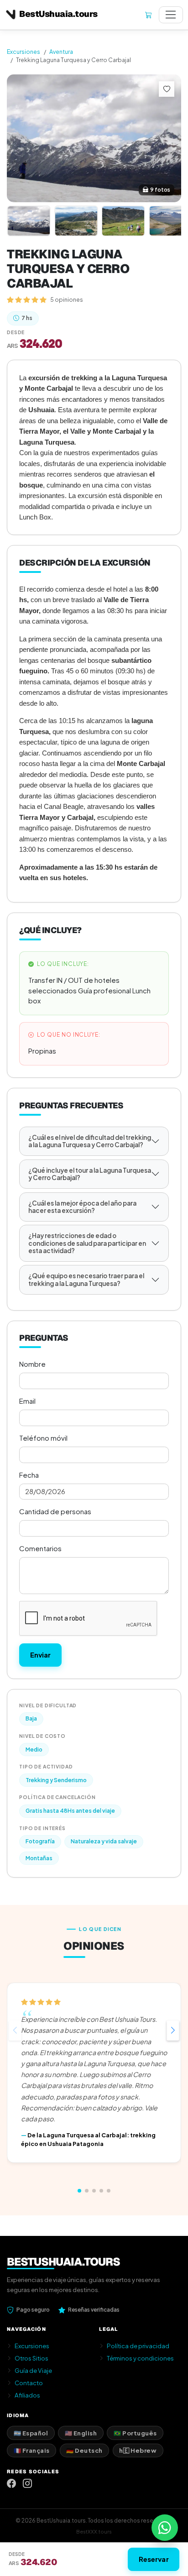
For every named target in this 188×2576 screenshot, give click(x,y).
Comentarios (40, 1548)
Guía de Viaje (33, 2370)
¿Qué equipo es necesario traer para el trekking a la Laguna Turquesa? (86, 1279)
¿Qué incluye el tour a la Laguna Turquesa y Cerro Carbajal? (90, 1174)
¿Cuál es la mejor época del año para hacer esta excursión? (82, 1207)
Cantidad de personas (55, 1511)
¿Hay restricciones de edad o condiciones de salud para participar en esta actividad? (87, 1243)
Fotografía (40, 1841)
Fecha (29, 1475)
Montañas (39, 1858)
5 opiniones (67, 299)
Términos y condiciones (140, 2358)
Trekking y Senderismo (56, 1780)
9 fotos (160, 190)
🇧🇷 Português (135, 2433)
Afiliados (27, 2395)
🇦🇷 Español (31, 2433)
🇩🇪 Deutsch (84, 2450)
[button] (173, 2030)
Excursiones (23, 52)
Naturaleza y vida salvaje (104, 1841)
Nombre (32, 1364)
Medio (34, 1750)
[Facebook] (11, 2484)
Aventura (61, 52)
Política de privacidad (138, 2346)
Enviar (41, 1655)
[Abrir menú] (171, 15)
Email (27, 1401)
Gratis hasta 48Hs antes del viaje (70, 1811)
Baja (31, 1718)
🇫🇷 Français (32, 2450)
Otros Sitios (31, 2358)
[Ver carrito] (148, 15)
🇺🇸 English (81, 2433)
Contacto (29, 2383)
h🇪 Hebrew (138, 2450)
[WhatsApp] (165, 2528)
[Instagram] (27, 2484)
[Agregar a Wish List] (167, 89)
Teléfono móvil (43, 1438)
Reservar (154, 2559)
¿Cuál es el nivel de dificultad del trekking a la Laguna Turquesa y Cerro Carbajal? (90, 1141)
